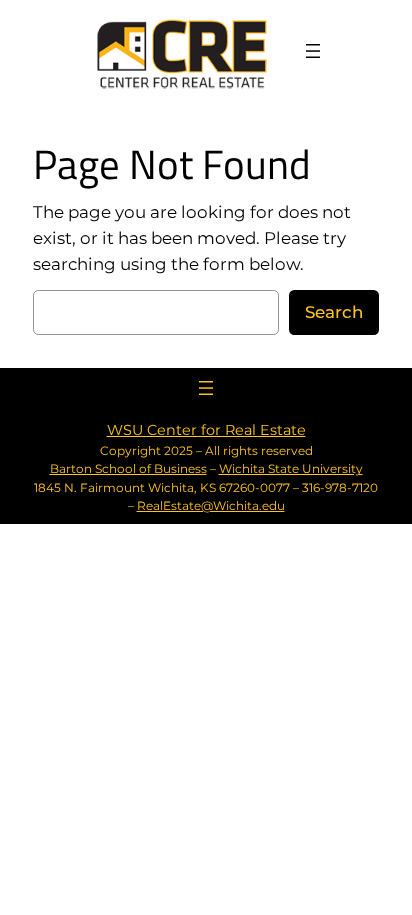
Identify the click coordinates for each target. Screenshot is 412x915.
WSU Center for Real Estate (206, 430)
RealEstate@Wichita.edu (211, 505)
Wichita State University (291, 468)
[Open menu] (313, 51)
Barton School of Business (128, 468)
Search (334, 312)
